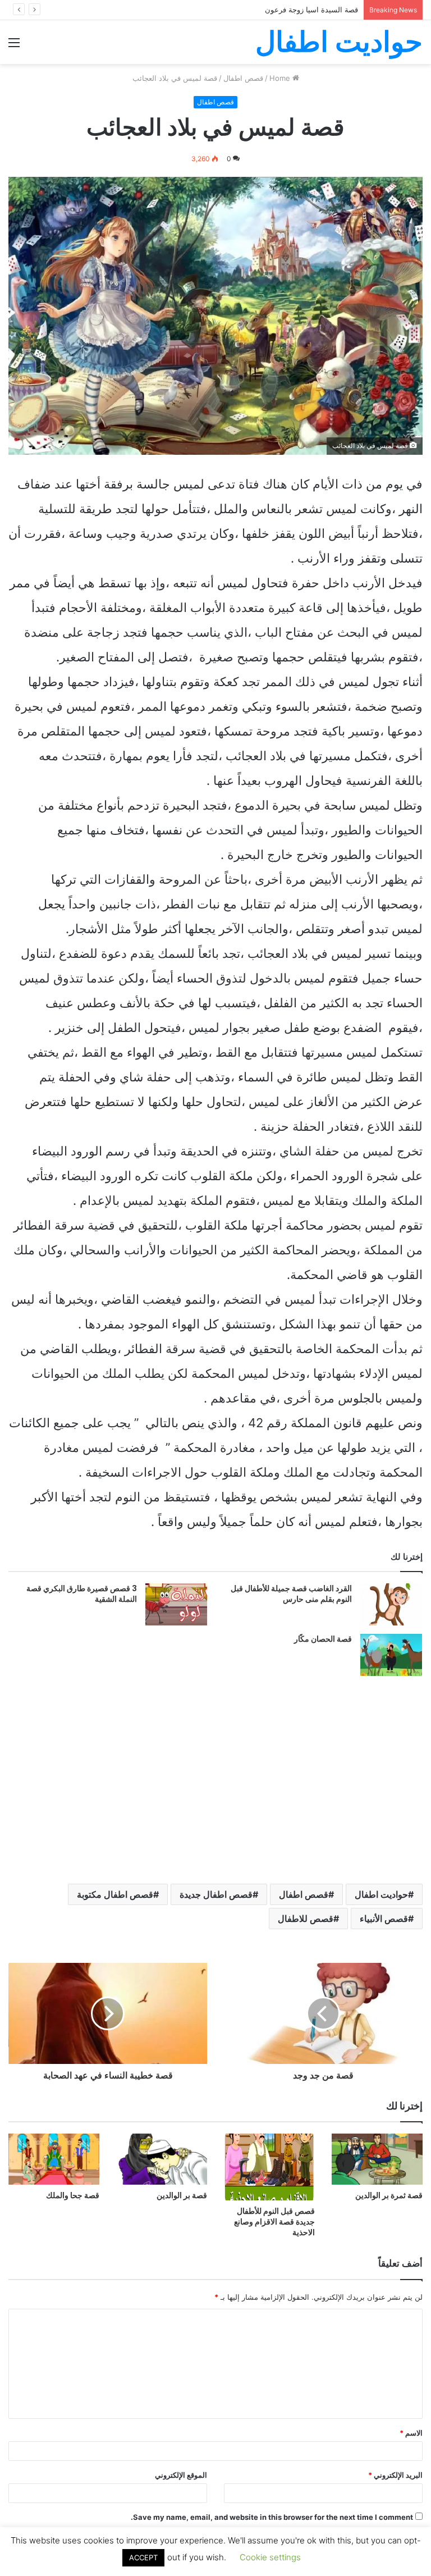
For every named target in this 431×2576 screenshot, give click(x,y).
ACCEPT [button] (143, 2557)
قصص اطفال (304, 1894)
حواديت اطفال (381, 1894)
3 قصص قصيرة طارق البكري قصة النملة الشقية (82, 1594)
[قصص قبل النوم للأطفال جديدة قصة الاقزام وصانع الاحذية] (269, 2167)
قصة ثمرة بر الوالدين (389, 2195)
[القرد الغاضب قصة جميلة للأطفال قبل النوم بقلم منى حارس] (391, 1604)
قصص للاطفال (306, 1919)
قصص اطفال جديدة (216, 1894)
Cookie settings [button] (270, 2557)
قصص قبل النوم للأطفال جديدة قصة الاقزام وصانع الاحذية (274, 2222)
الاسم (411, 2433)
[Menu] (14, 46)
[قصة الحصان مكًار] (391, 1655)
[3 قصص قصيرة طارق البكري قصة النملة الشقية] (176, 1604)
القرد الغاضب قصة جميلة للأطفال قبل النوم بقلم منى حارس (291, 1594)
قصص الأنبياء (384, 1919)
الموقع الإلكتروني (181, 2475)
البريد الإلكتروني (395, 2475)
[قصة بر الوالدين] (162, 2159)
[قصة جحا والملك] (54, 2159)
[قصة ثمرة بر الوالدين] (377, 2159)
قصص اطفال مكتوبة (115, 1894)
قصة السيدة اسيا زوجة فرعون (311, 10)
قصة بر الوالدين (182, 2195)
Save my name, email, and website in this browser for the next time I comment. (272, 2517)
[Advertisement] (215, 148)
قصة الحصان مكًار (323, 1639)
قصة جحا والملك (73, 2195)
